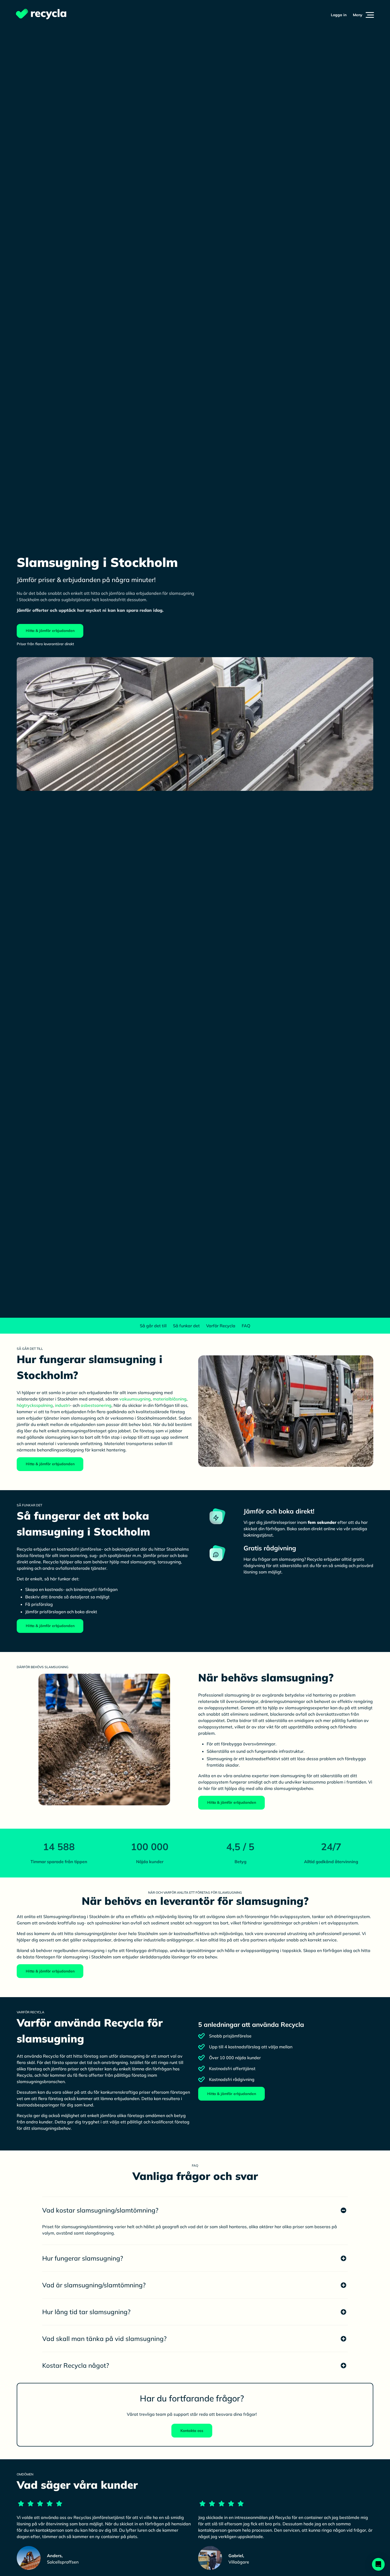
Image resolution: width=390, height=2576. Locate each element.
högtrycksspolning (35, 1405)
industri (62, 1405)
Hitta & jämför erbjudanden (50, 631)
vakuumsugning (135, 1399)
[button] (363, 15)
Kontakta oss (192, 2431)
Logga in (339, 15)
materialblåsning (170, 1399)
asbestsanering (96, 1405)
